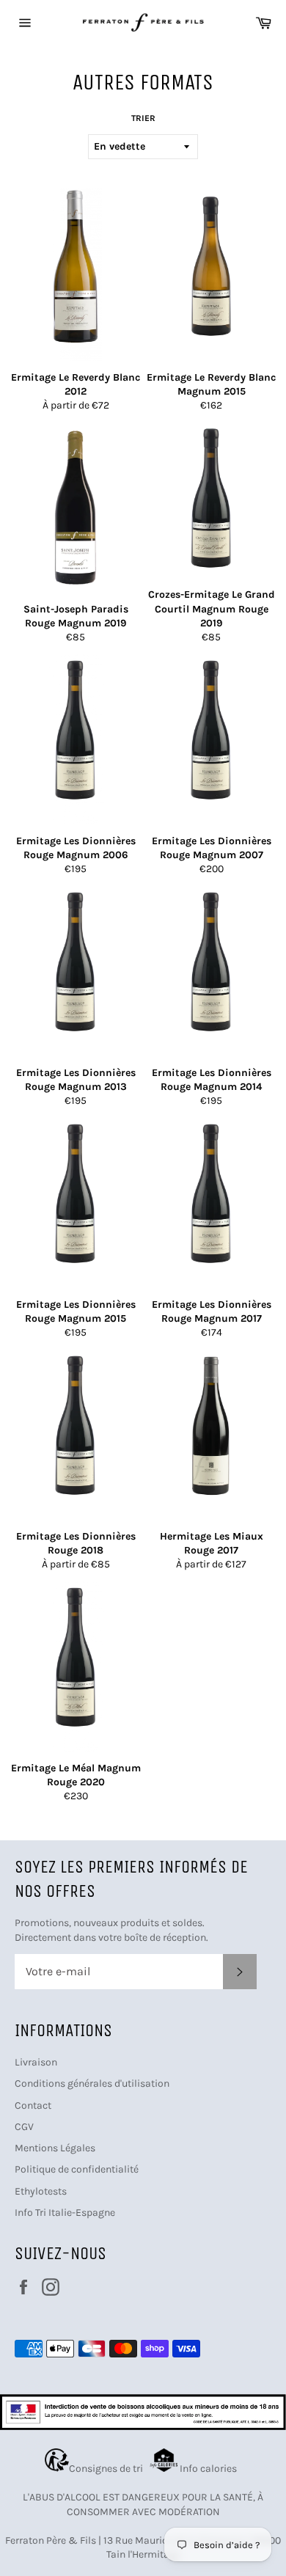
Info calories (209, 2469)
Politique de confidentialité (77, 2169)
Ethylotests (41, 2191)
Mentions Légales (55, 2148)
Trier (143, 118)
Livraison (36, 2062)
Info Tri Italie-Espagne (65, 2213)
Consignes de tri (108, 2469)
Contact (33, 2105)
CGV (24, 2127)
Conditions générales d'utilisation (92, 2083)
